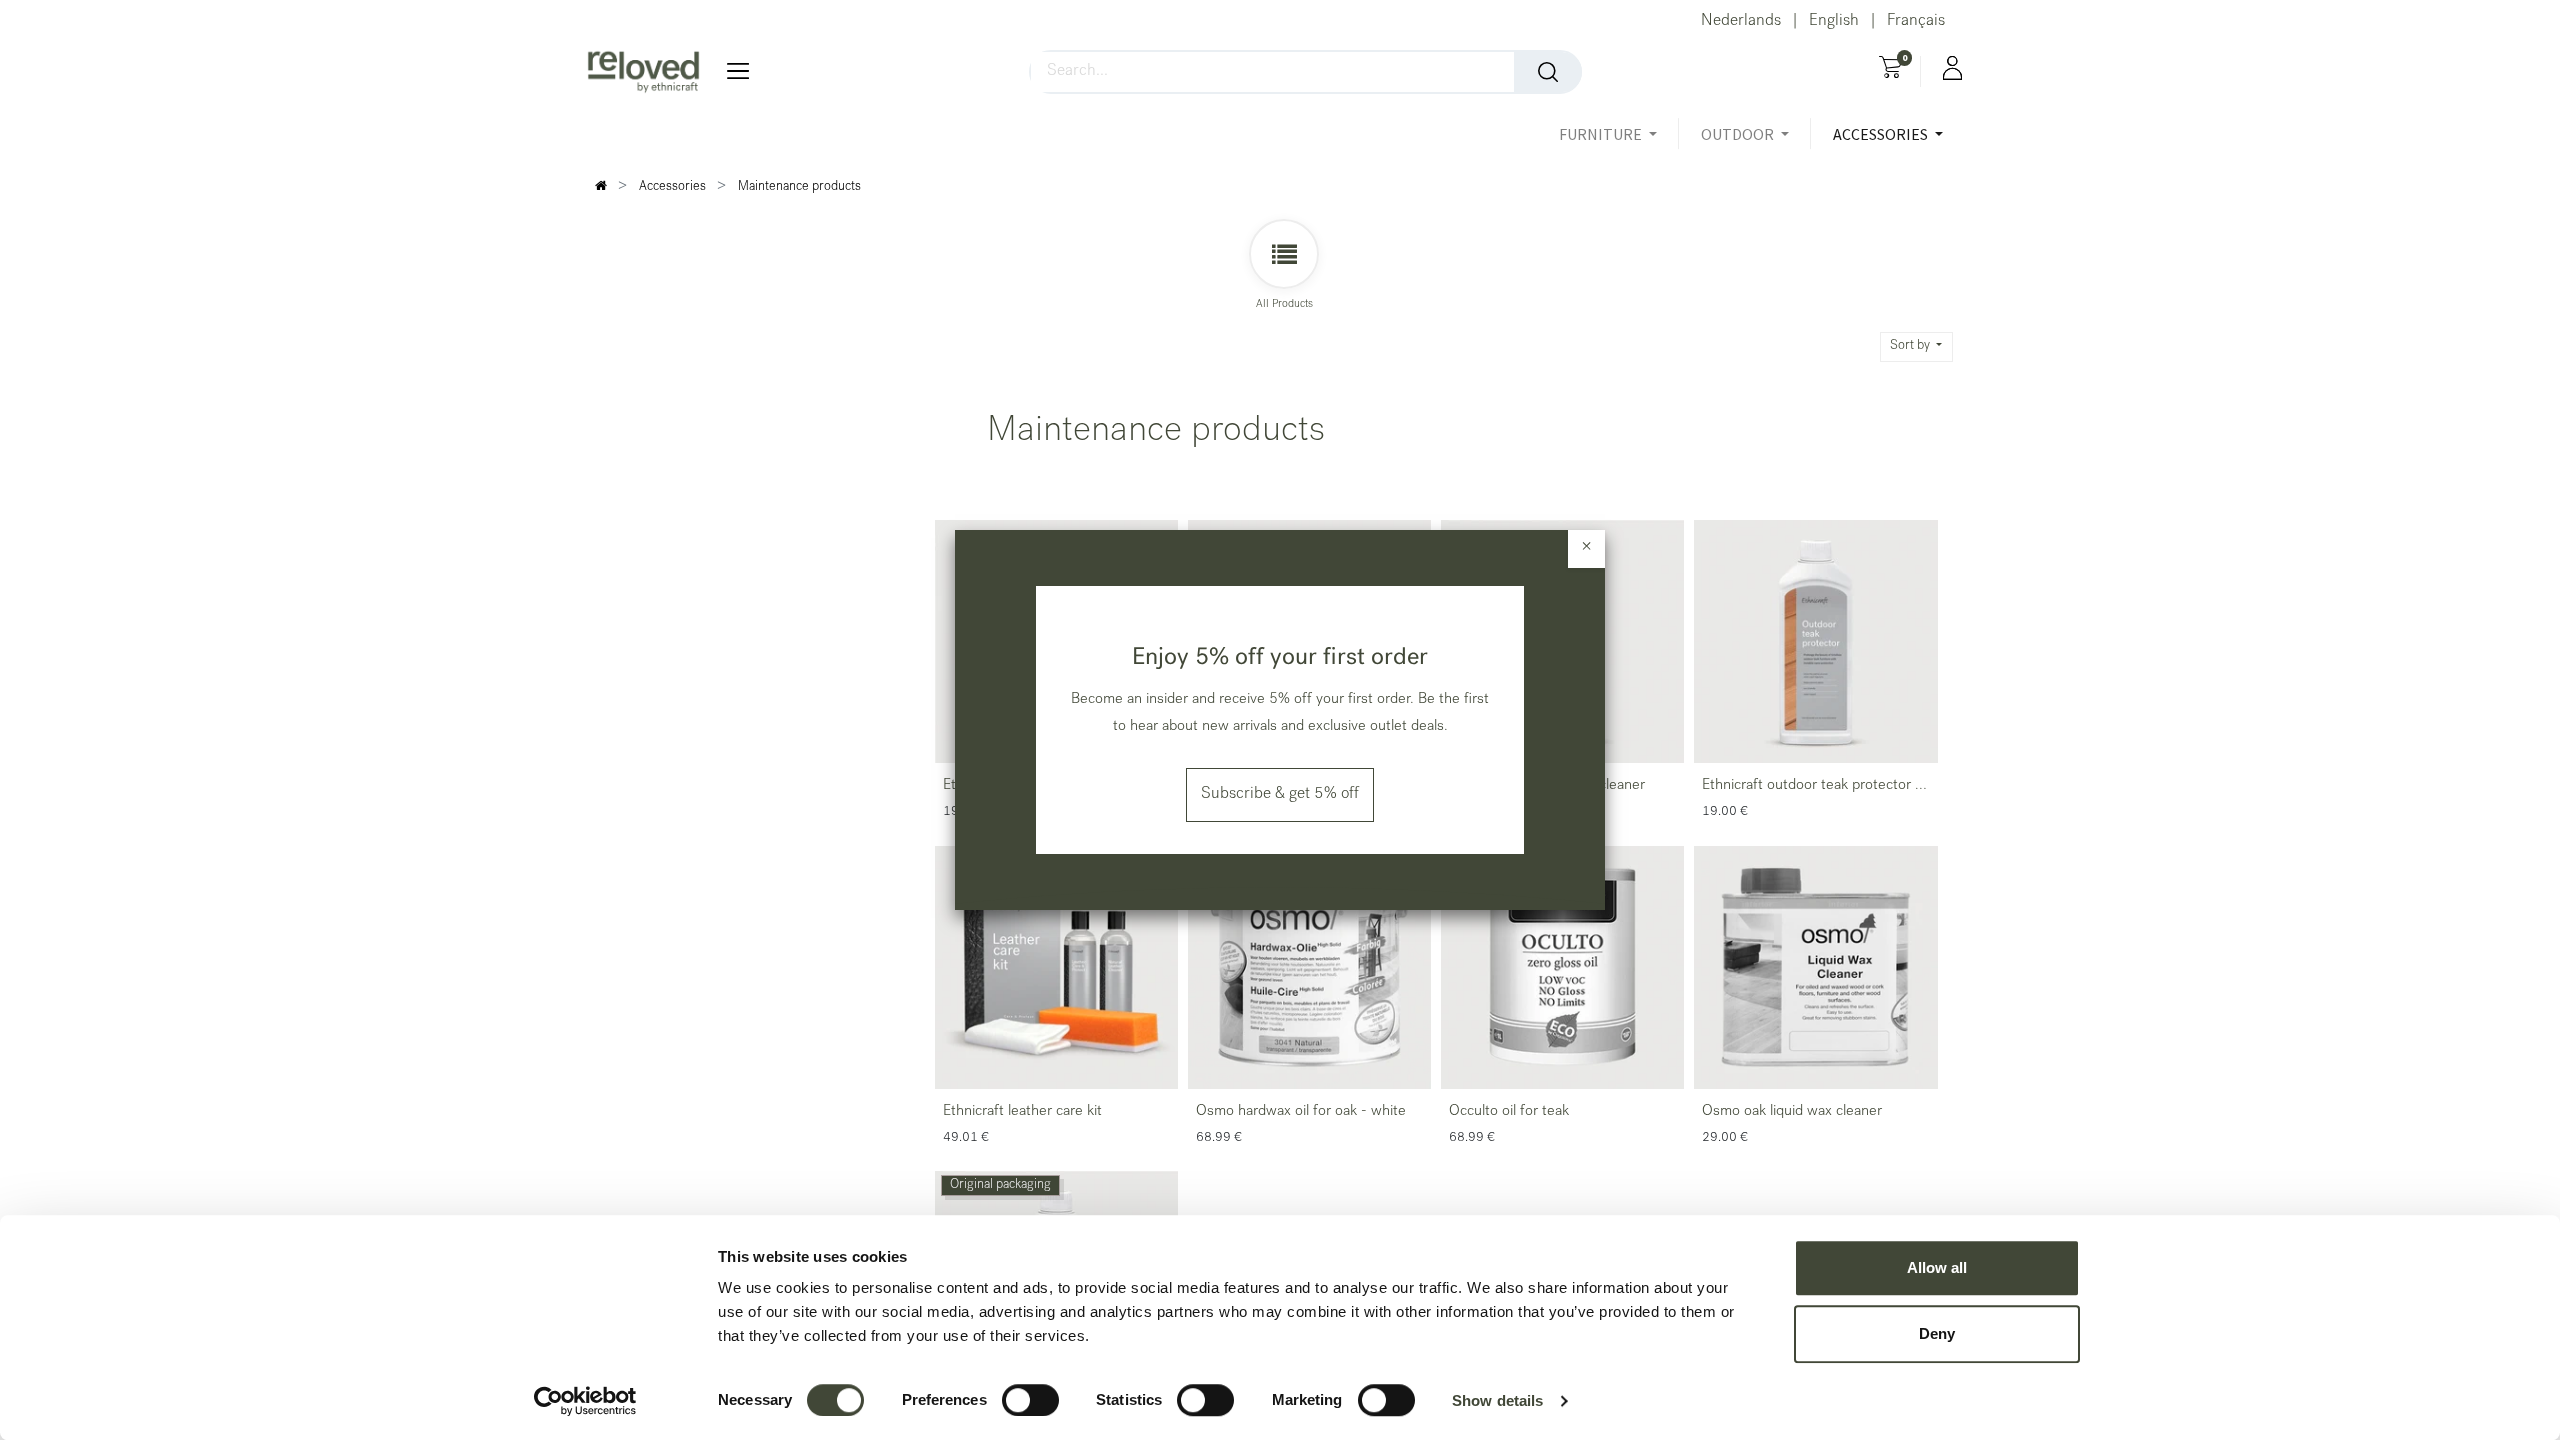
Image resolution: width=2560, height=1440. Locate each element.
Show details (1497, 1400)
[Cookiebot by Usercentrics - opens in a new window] (585, 1401)
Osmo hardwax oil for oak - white (1301, 1112)
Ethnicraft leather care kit (1022, 1112)
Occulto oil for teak (1509, 1112)
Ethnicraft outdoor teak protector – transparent (1812, 788)
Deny (1937, 1333)
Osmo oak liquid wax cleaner (1792, 1112)
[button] (1917, 347)
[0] (1890, 70)
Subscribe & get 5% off (1280, 795)
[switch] (1030, 1400)
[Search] (1548, 72)
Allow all (1937, 1267)
